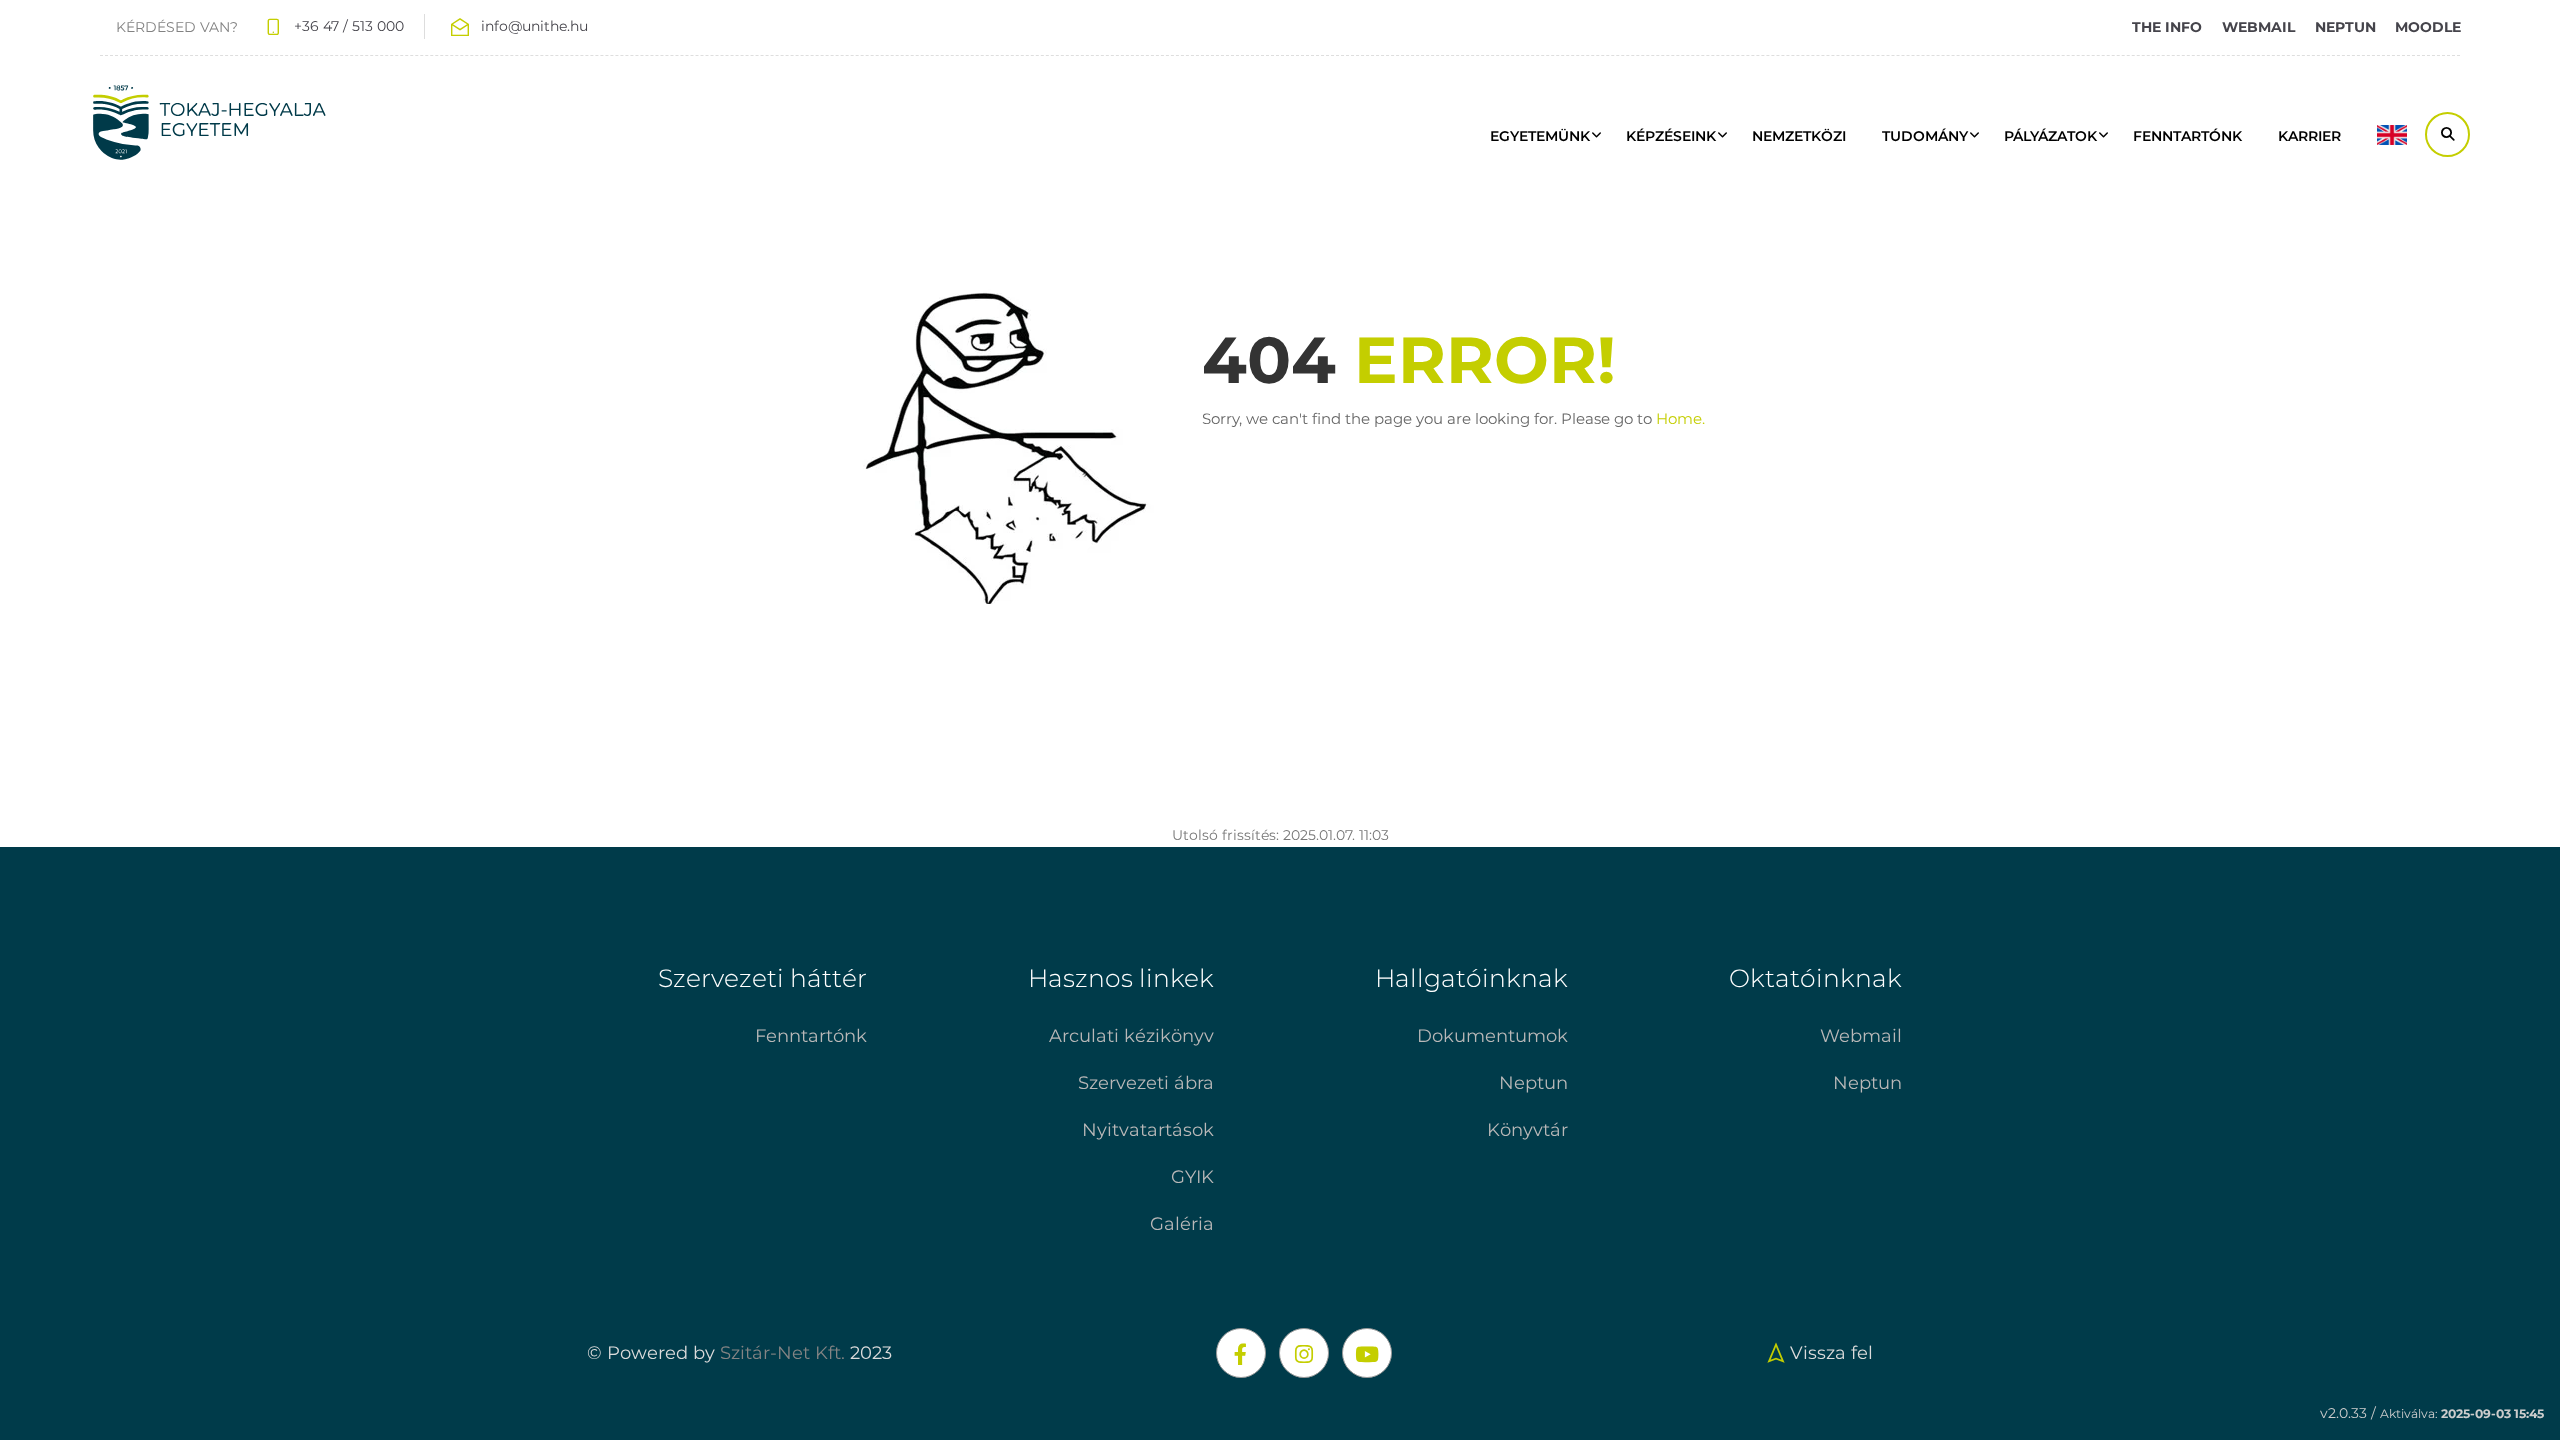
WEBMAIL (2258, 27)
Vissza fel (1831, 1353)
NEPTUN (2345, 27)
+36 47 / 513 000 (349, 26)
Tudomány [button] (1925, 136)
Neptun (1533, 1083)
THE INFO (2167, 27)
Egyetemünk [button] (1540, 136)
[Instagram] (1304, 1353)
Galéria (1182, 1224)
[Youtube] (1367, 1353)
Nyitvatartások (1148, 1130)
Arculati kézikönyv (1131, 1036)
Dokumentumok (1492, 1036)
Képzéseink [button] (1671, 136)
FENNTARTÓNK (2187, 136)
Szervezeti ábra (1146, 1083)
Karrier (2309, 136)
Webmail (1861, 1036)
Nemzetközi (1799, 136)
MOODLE (2428, 27)
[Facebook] (1241, 1353)
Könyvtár (1527, 1130)
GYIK (1192, 1177)
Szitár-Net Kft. (782, 1353)
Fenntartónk (811, 1036)
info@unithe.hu (534, 26)
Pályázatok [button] (2050, 136)
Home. (1680, 418)
